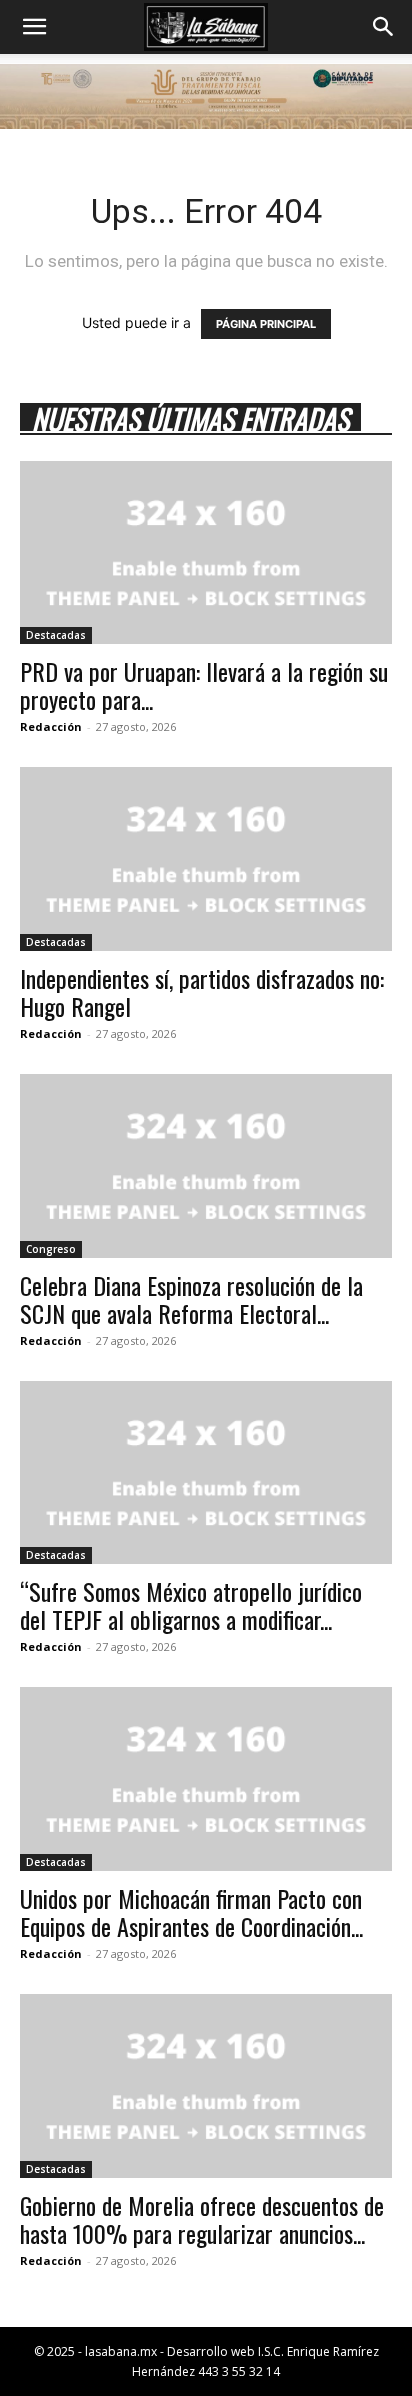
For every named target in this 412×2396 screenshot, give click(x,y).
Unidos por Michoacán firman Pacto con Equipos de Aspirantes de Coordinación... (191, 1912)
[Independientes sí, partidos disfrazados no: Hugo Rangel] (206, 859)
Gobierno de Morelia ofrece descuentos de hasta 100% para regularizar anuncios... (202, 2219)
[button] (34, 27)
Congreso (51, 1249)
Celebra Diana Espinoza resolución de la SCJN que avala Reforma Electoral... (191, 1299)
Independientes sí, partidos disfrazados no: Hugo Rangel (202, 992)
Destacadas (56, 635)
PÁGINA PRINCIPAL (266, 324)
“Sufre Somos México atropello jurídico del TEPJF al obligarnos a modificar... (191, 1605)
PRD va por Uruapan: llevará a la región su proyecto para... (204, 685)
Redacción (51, 726)
